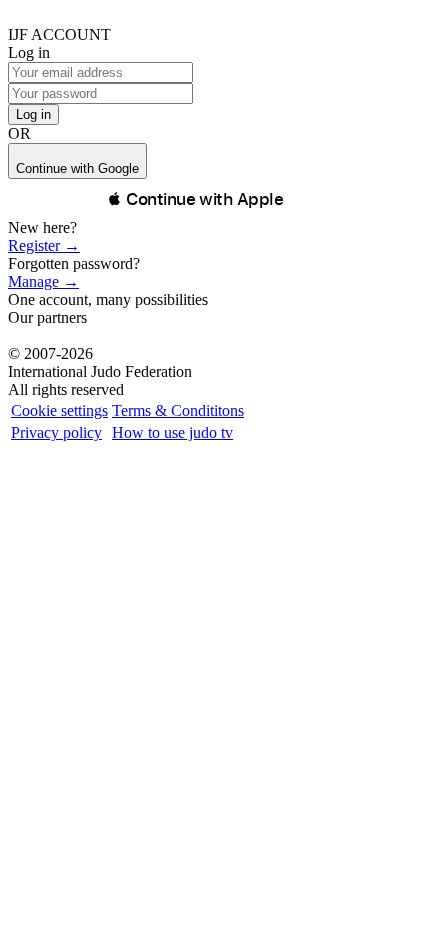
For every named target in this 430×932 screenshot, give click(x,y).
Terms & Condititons (178, 410)
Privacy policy (56, 432)
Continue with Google (77, 168)
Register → (44, 245)
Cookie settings (59, 410)
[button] (195, 199)
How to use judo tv (172, 432)
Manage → (43, 281)
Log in (33, 114)
